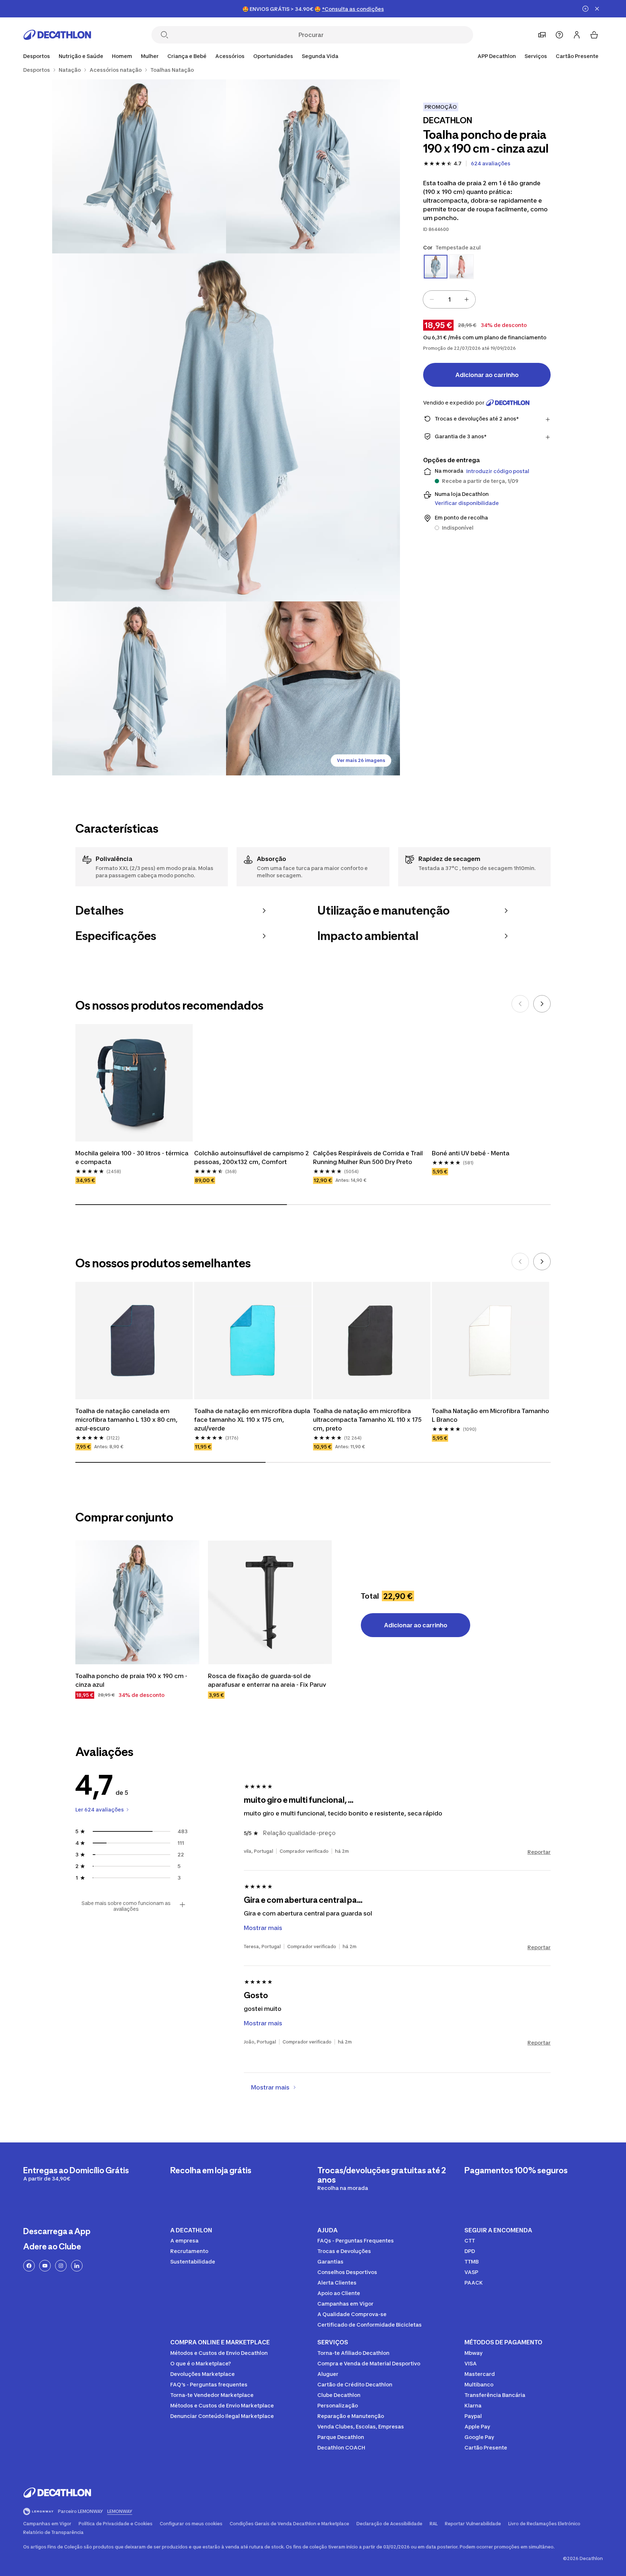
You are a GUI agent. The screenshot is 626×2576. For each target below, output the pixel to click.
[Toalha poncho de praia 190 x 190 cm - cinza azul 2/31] (139, 166)
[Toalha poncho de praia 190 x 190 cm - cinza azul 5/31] (313, 688)
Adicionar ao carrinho (487, 375)
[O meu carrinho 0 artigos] (594, 35)
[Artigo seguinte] (542, 1004)
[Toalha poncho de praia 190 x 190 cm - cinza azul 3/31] (226, 427)
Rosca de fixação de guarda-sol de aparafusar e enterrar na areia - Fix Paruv (267, 1680)
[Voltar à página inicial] (57, 35)
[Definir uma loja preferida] (542, 35)
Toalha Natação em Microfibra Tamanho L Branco (491, 1415)
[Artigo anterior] (520, 1004)
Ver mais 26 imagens (361, 760)
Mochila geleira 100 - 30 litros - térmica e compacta (132, 1157)
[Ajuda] (559, 35)
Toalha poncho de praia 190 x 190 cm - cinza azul (131, 1680)
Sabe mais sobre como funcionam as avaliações (126, 1906)
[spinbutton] (449, 299)
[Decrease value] (432, 299)
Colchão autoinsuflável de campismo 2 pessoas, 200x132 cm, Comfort (252, 1157)
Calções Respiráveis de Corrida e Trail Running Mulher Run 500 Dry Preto (368, 1157)
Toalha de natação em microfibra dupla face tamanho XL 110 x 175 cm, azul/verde (252, 1420)
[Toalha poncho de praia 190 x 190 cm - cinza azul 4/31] (139, 688)
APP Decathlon (497, 56)
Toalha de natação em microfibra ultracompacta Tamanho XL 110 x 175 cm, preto (367, 1420)
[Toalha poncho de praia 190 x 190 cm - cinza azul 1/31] (313, 166)
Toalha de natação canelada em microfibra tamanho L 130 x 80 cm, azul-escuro (126, 1420)
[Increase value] (467, 299)
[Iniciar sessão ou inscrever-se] (577, 35)
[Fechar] (597, 9)
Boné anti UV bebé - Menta (471, 1153)
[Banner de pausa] (585, 9)
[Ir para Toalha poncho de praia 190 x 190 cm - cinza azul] (137, 1602)
